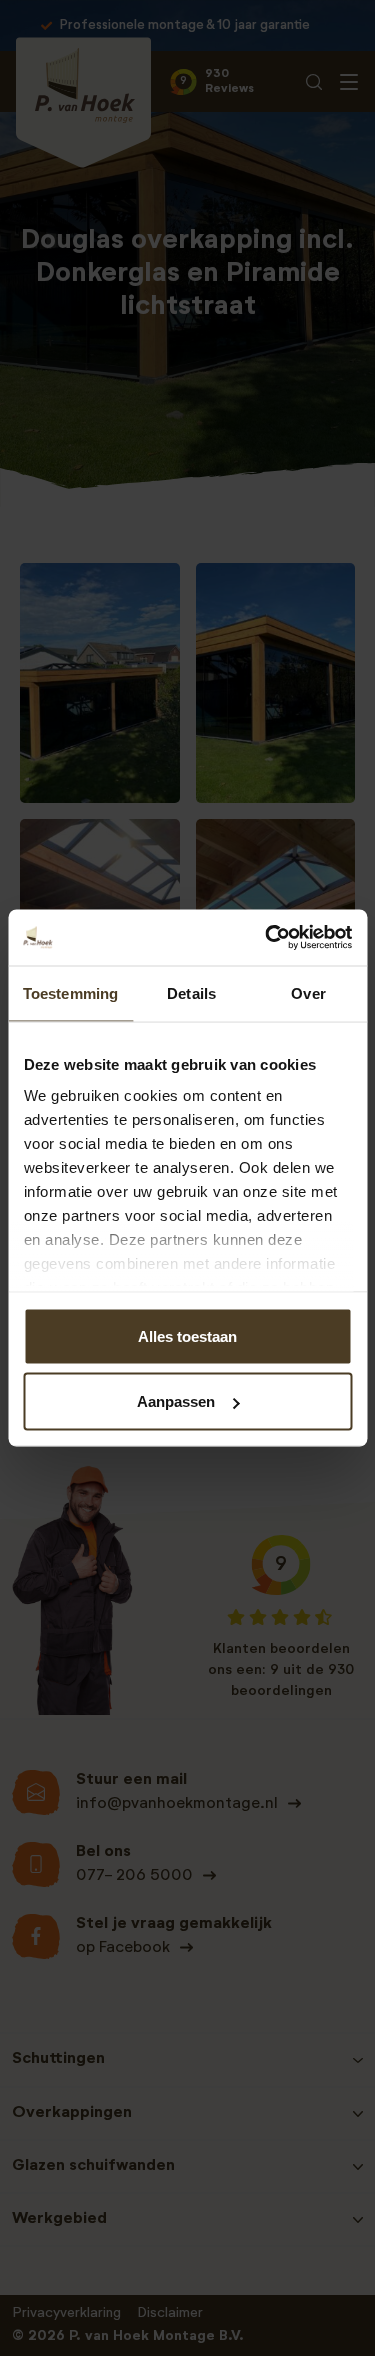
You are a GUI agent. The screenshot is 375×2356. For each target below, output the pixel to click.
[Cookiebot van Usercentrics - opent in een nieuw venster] (267, 938)
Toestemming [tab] (70, 992)
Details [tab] (191, 992)
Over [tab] (308, 992)
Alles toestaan (187, 1335)
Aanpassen (176, 1401)
